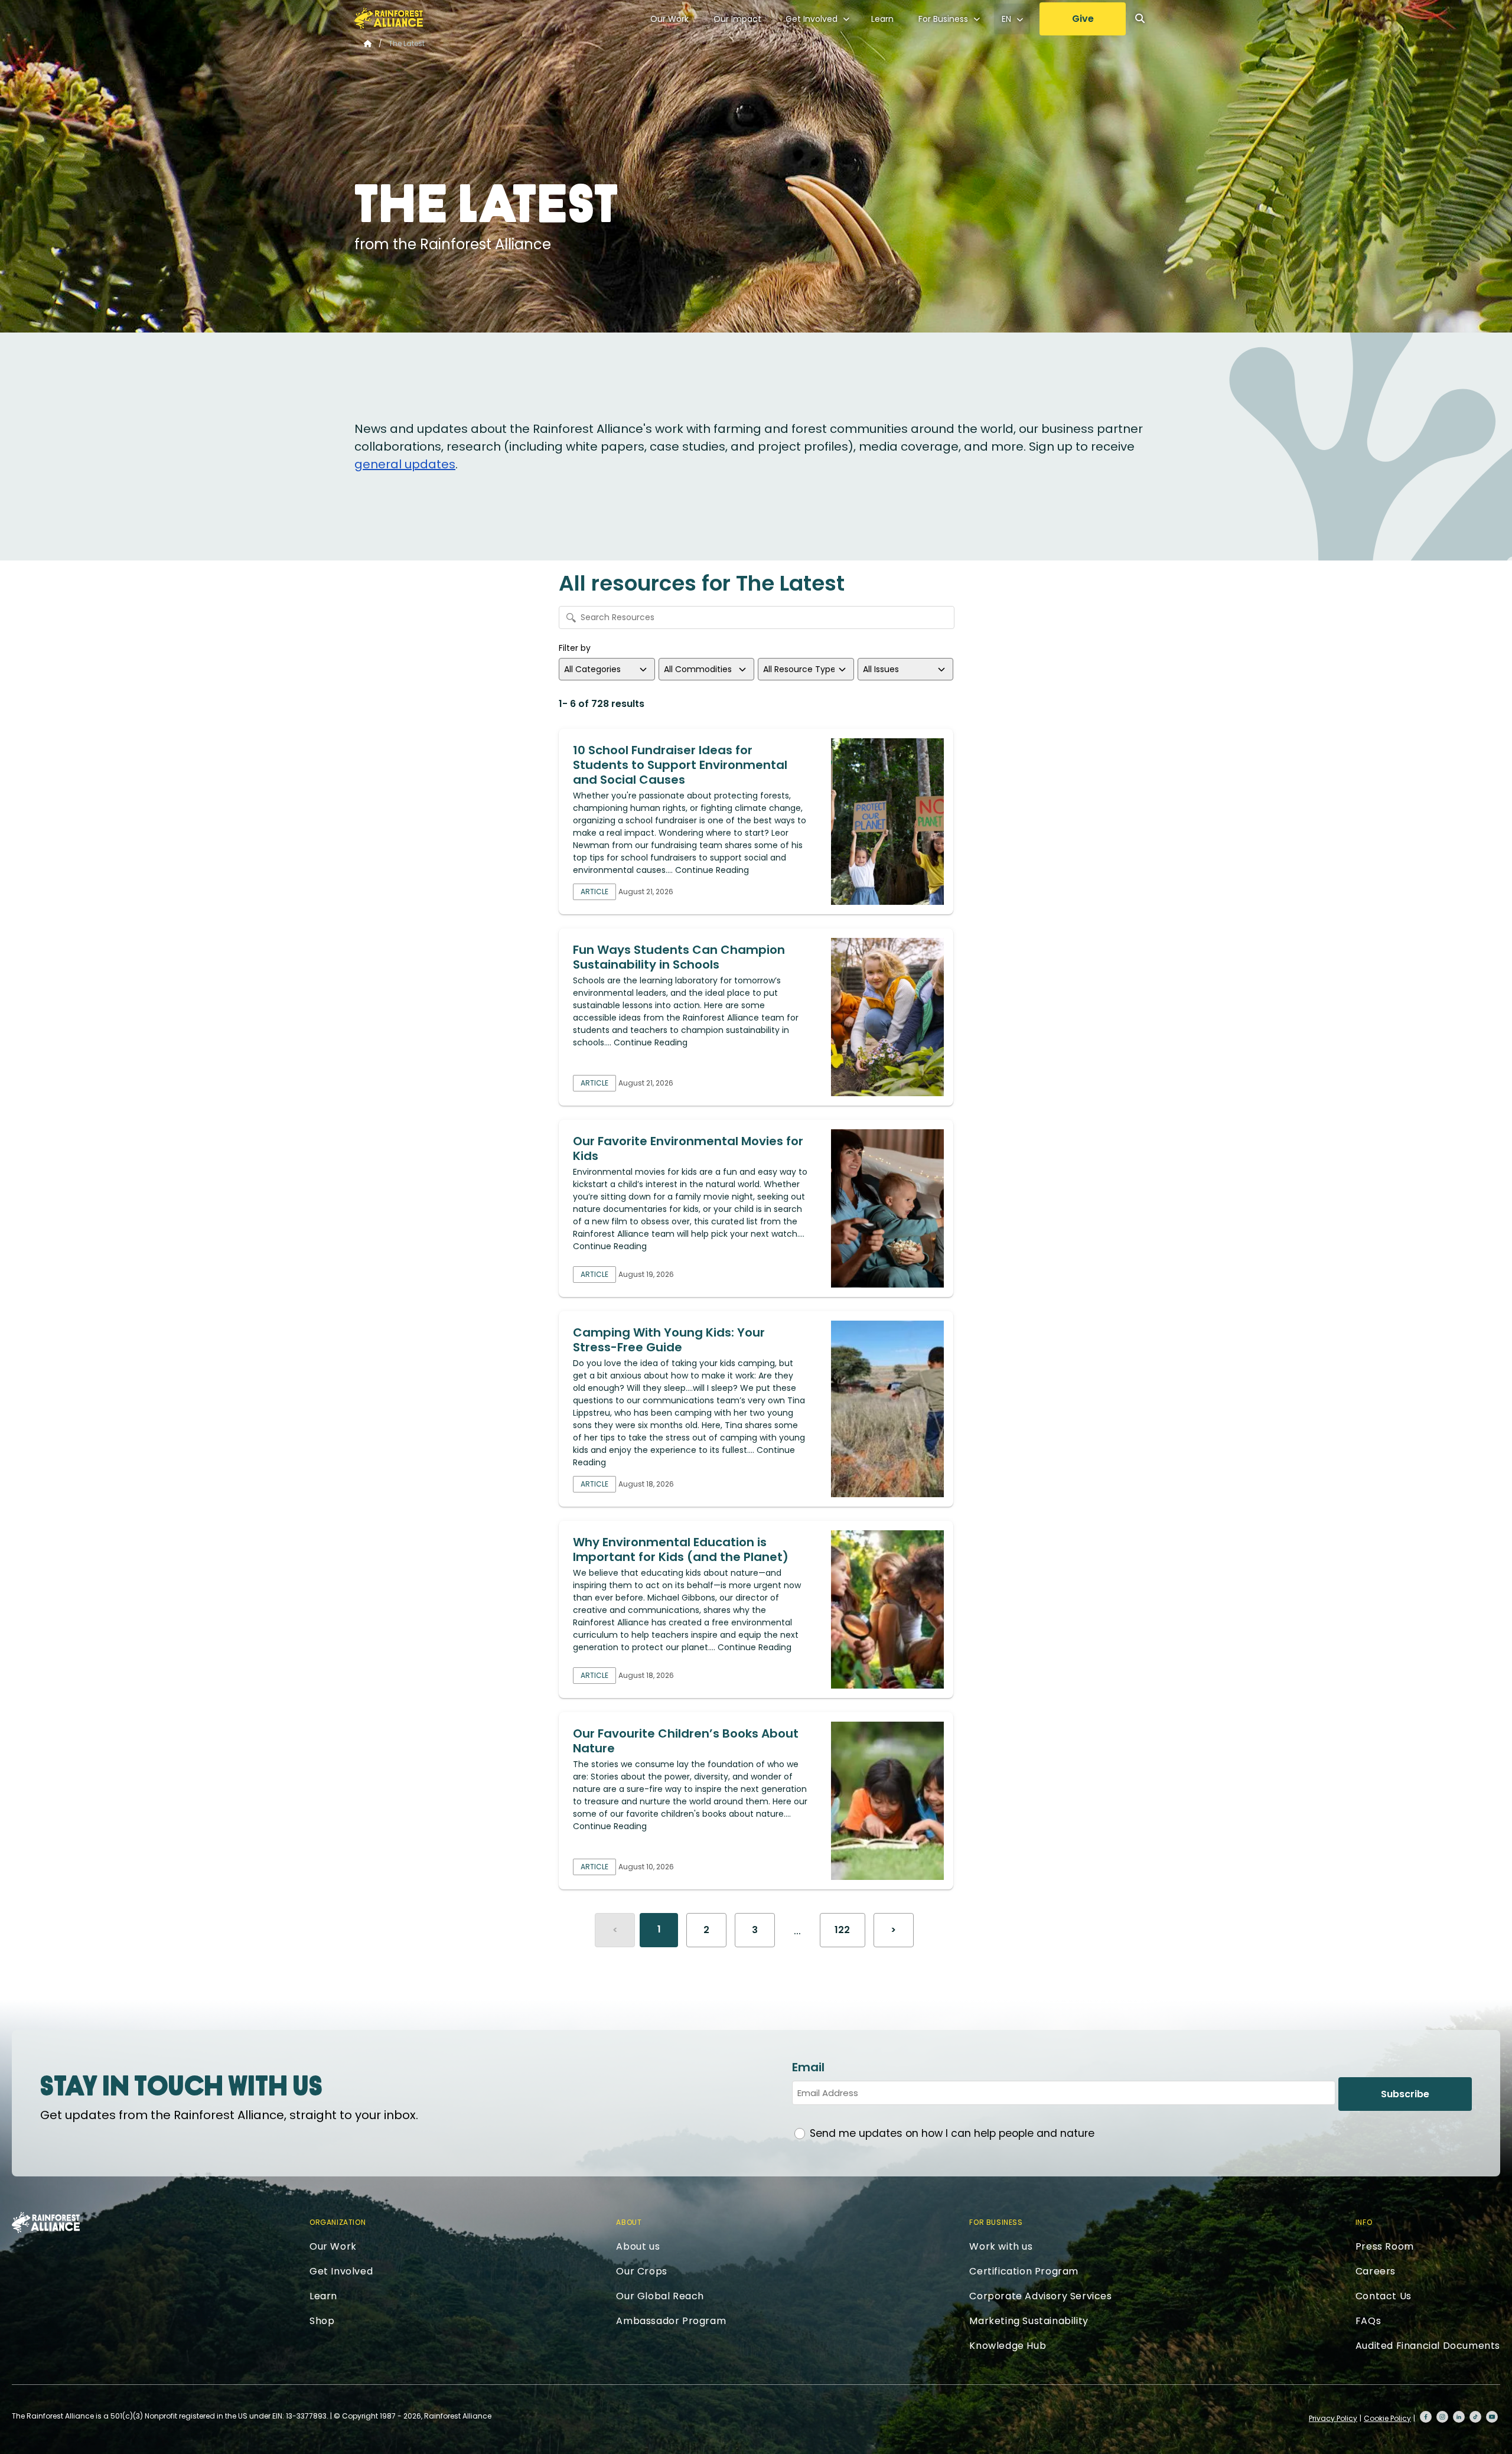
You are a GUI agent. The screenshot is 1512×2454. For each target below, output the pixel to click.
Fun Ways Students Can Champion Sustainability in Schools (679, 957)
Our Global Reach (660, 2296)
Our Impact (737, 19)
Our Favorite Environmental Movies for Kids (688, 1148)
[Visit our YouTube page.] (1492, 2417)
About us (638, 2246)
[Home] (389, 18)
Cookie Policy (1387, 2418)
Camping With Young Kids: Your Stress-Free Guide (669, 1340)
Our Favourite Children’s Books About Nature (686, 1741)
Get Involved (812, 19)
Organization (338, 2222)
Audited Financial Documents (1428, 2346)
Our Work (669, 19)
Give (1083, 19)
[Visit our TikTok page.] (1475, 2417)
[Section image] (887, 822)
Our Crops (641, 2271)
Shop (322, 2321)
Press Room (1385, 2246)
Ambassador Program (671, 2321)
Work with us (1001, 2246)
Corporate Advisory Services (1040, 2296)
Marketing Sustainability (1029, 2321)
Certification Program (1024, 2271)
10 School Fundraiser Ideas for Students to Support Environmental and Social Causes (680, 765)
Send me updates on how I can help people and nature (952, 2133)
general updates (405, 464)
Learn (882, 19)
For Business (943, 19)
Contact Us (1384, 2296)
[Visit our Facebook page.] (1426, 2417)
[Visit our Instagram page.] (1442, 2417)
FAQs (1368, 2321)
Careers (1376, 2271)
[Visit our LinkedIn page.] (1459, 2417)
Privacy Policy (1333, 2418)
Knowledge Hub (1008, 2346)
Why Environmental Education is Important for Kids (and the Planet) (681, 1549)
